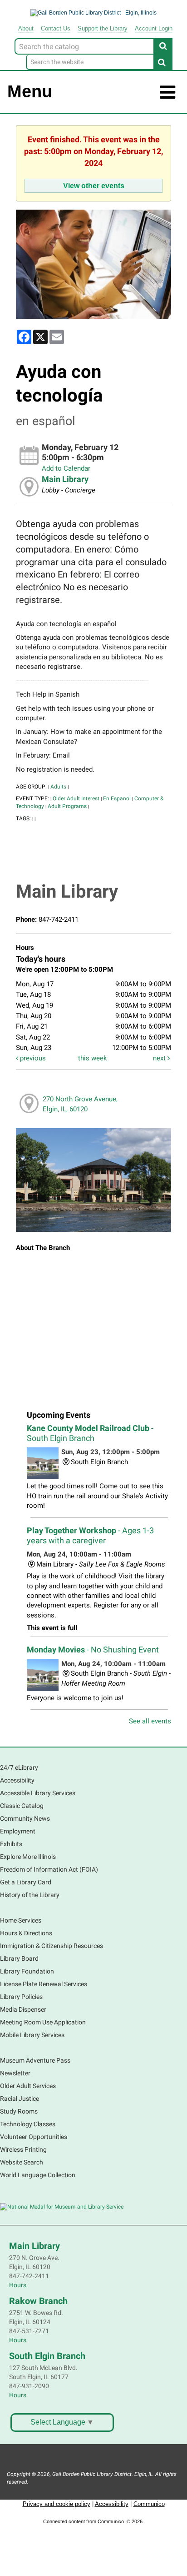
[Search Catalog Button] (163, 46)
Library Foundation (27, 1971)
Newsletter (15, 2073)
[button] (167, 93)
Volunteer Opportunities (34, 2137)
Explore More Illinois (28, 1857)
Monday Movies (93, 1650)
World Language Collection (38, 2175)
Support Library (103, 28)
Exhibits (11, 1844)
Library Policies (21, 1997)
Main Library (65, 479)
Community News (25, 1818)
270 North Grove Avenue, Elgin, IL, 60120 (80, 1104)
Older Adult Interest (76, 798)
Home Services (21, 1920)
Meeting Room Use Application (43, 2022)
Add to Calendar (66, 468)
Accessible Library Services (38, 1793)
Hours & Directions (26, 1933)
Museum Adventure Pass (35, 2060)
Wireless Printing (23, 2149)
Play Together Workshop (90, 1535)
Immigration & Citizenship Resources (52, 1946)
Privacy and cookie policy (57, 2504)
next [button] (160, 1058)
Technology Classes (28, 2124)
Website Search (22, 2162)
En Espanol (117, 798)
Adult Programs (67, 806)
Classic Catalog (22, 1806)
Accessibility (17, 1780)
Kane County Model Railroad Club (90, 1433)
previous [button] (32, 1058)
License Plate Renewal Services (44, 1984)
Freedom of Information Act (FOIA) (49, 1869)
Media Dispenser (23, 2009)
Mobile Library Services (32, 2035)
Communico (149, 2504)
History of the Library (30, 1895)
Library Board (19, 1958)
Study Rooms (19, 2111)
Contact (56, 28)
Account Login (154, 28)
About (26, 28)
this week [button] (93, 1058)
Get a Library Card (26, 1882)
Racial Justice (20, 2099)
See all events (150, 1721)
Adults (58, 787)
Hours (18, 2285)
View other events (94, 186)
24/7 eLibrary (19, 1768)
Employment (18, 1831)
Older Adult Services (28, 2086)
